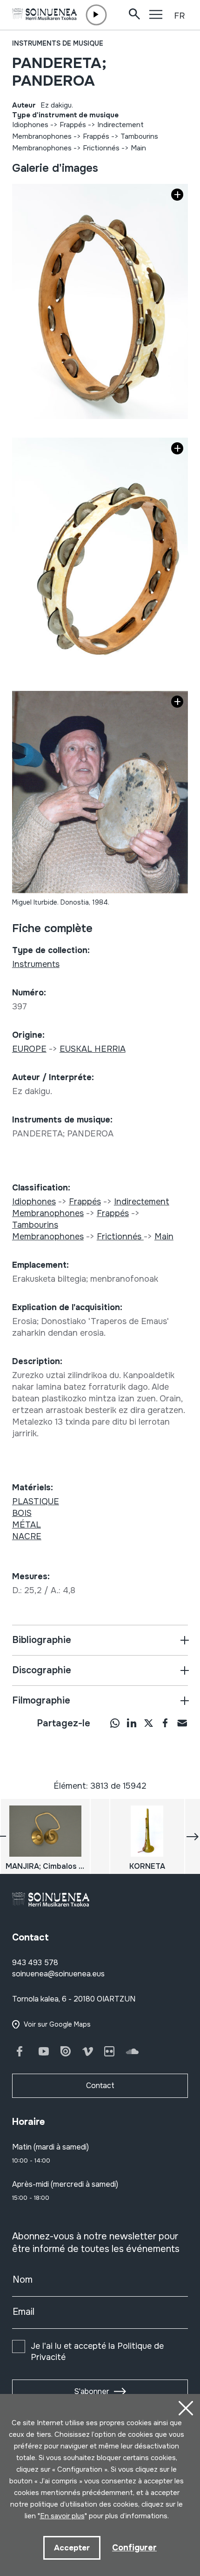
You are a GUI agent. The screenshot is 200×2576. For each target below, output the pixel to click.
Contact (100, 2086)
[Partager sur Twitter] (148, 1723)
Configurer (134, 2548)
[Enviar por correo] (182, 1723)
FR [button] (179, 16)
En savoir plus (62, 2516)
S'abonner (92, 2391)
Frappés (73, 125)
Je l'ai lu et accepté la (97, 2352)
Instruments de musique (58, 43)
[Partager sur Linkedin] (132, 1723)
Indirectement (120, 125)
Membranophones (42, 136)
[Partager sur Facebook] (165, 1723)
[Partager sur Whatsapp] (115, 1723)
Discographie (42, 1670)
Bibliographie (42, 1640)
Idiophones (30, 125)
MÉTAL (27, 1525)
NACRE (27, 1536)
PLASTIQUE (36, 1501)
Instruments (36, 964)
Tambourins (139, 136)
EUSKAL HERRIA (93, 1049)
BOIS (22, 1513)
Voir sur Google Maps (57, 2024)
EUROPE (29, 1049)
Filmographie (41, 1700)
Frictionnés (102, 148)
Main (138, 148)
